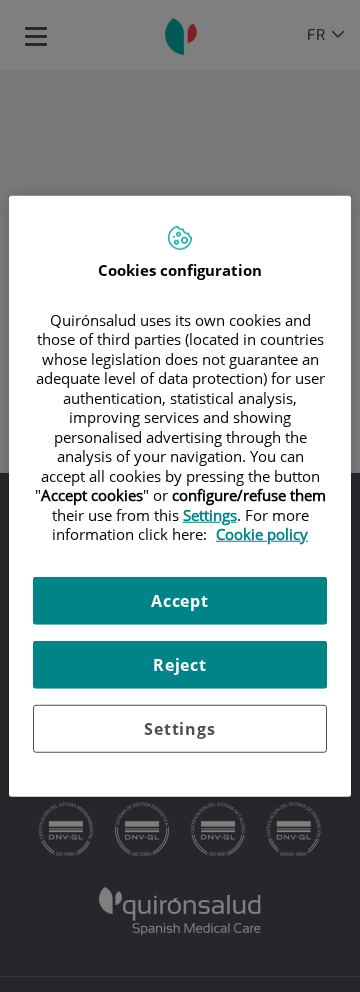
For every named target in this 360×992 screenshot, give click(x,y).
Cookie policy (262, 534)
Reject (180, 664)
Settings (179, 728)
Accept (180, 600)
